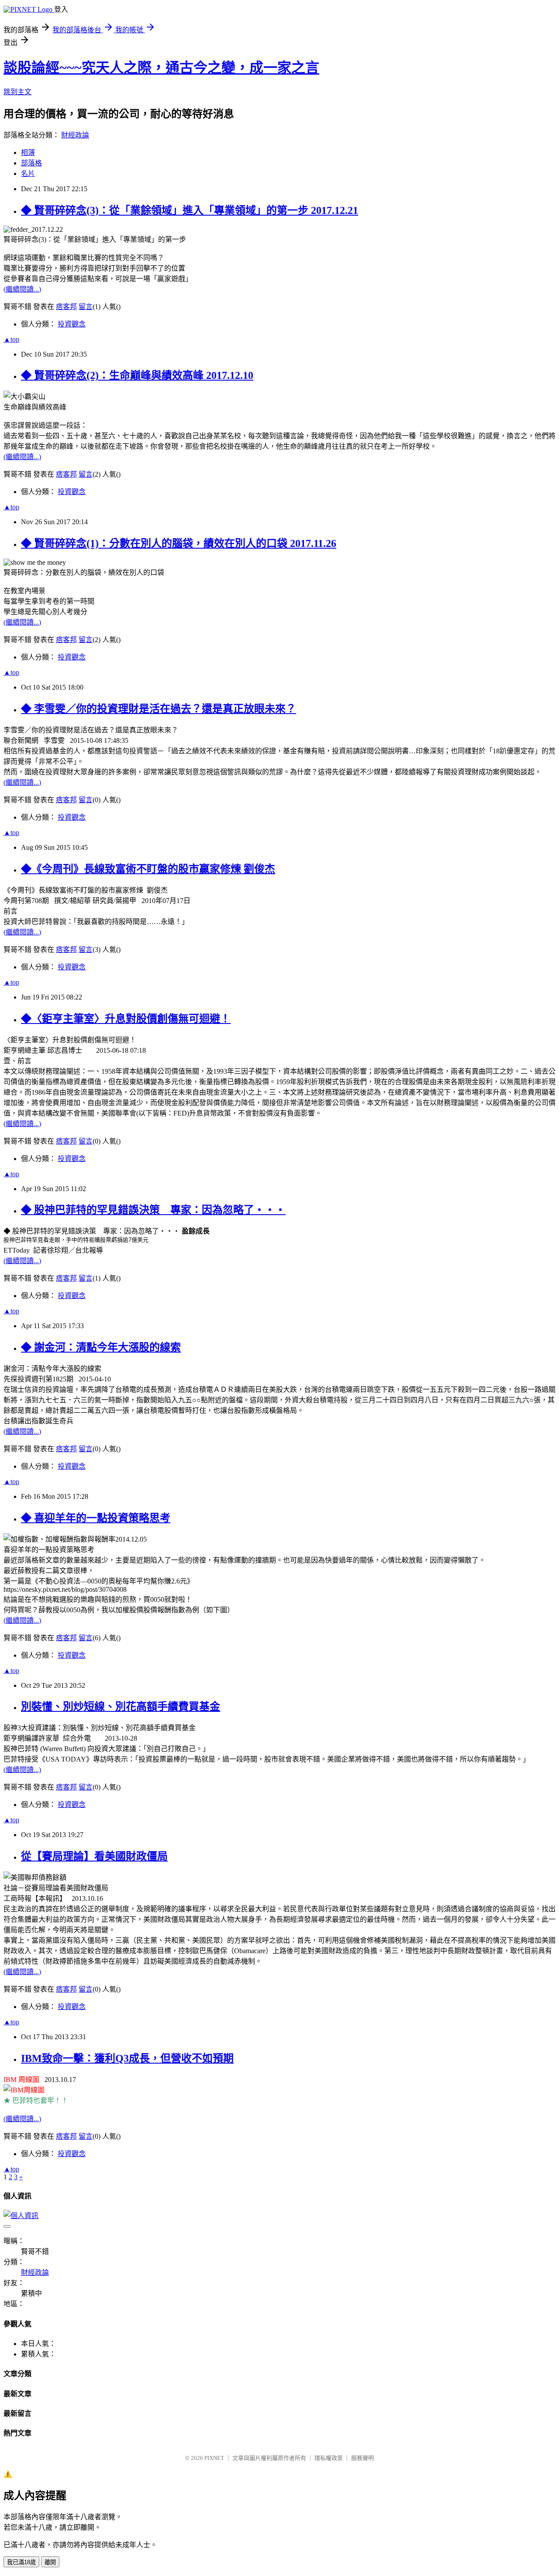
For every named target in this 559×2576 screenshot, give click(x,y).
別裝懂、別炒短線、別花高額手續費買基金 (121, 1707)
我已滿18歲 (21, 2562)
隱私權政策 (329, 2458)
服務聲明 (362, 2458)
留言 (86, 307)
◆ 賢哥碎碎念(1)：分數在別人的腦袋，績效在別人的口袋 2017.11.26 (179, 543)
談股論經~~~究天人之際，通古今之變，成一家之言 (161, 68)
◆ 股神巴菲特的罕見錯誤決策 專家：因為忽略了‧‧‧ (153, 1210)
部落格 (31, 163)
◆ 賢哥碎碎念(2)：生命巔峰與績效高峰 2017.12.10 (137, 375)
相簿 (28, 153)
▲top (11, 339)
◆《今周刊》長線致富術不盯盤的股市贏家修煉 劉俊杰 (148, 869)
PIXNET (214, 2458)
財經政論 (75, 135)
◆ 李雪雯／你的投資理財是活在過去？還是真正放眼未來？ (159, 709)
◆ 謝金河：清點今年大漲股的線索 (101, 1347)
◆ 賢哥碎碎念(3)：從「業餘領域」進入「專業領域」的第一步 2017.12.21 (190, 210)
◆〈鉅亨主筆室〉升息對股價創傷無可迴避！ (126, 1019)
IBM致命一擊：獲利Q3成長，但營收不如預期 (127, 2058)
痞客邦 (66, 307)
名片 (28, 173)
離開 (50, 2562)
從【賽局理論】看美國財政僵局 (94, 1856)
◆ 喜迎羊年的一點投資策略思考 (96, 1518)
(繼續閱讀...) (22, 289)
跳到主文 (17, 92)
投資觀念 (72, 324)
